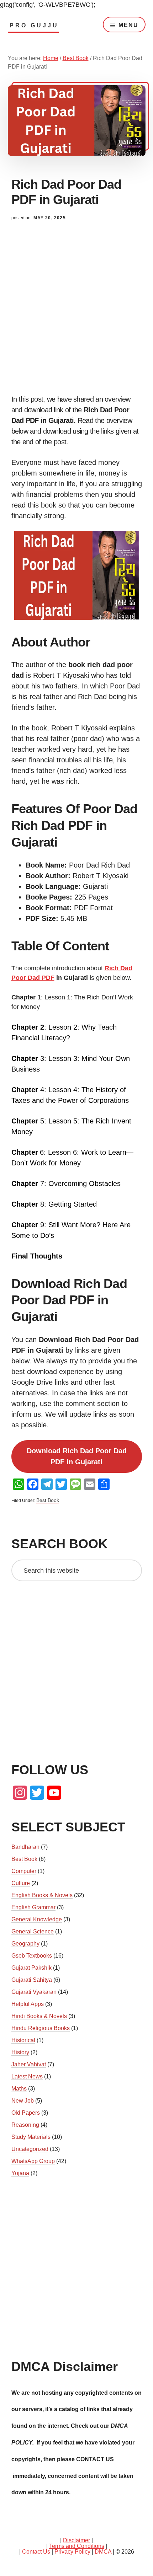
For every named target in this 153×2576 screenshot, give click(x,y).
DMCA (103, 2552)
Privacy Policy (72, 2552)
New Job (23, 2101)
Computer (24, 1871)
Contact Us (36, 2552)
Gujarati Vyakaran (34, 1992)
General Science (33, 1931)
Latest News (27, 2076)
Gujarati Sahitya (32, 1980)
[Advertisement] (76, 315)
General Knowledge (37, 1919)
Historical (23, 2040)
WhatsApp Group (33, 2161)
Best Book (48, 1500)
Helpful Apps (28, 2004)
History (20, 2052)
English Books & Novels (42, 1895)
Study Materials (31, 2137)
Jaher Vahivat (29, 2064)
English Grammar (33, 1907)
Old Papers (26, 2113)
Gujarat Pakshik (31, 1968)
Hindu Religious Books (41, 2028)
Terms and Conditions (77, 2546)
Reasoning (25, 2125)
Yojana (20, 2173)
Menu (128, 25)
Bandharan (25, 1847)
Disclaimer (76, 2540)
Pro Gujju (34, 25)
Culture (21, 1883)
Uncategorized (30, 2149)
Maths (19, 2089)
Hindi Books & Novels (39, 2016)
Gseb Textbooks (32, 1956)
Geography (25, 1944)
